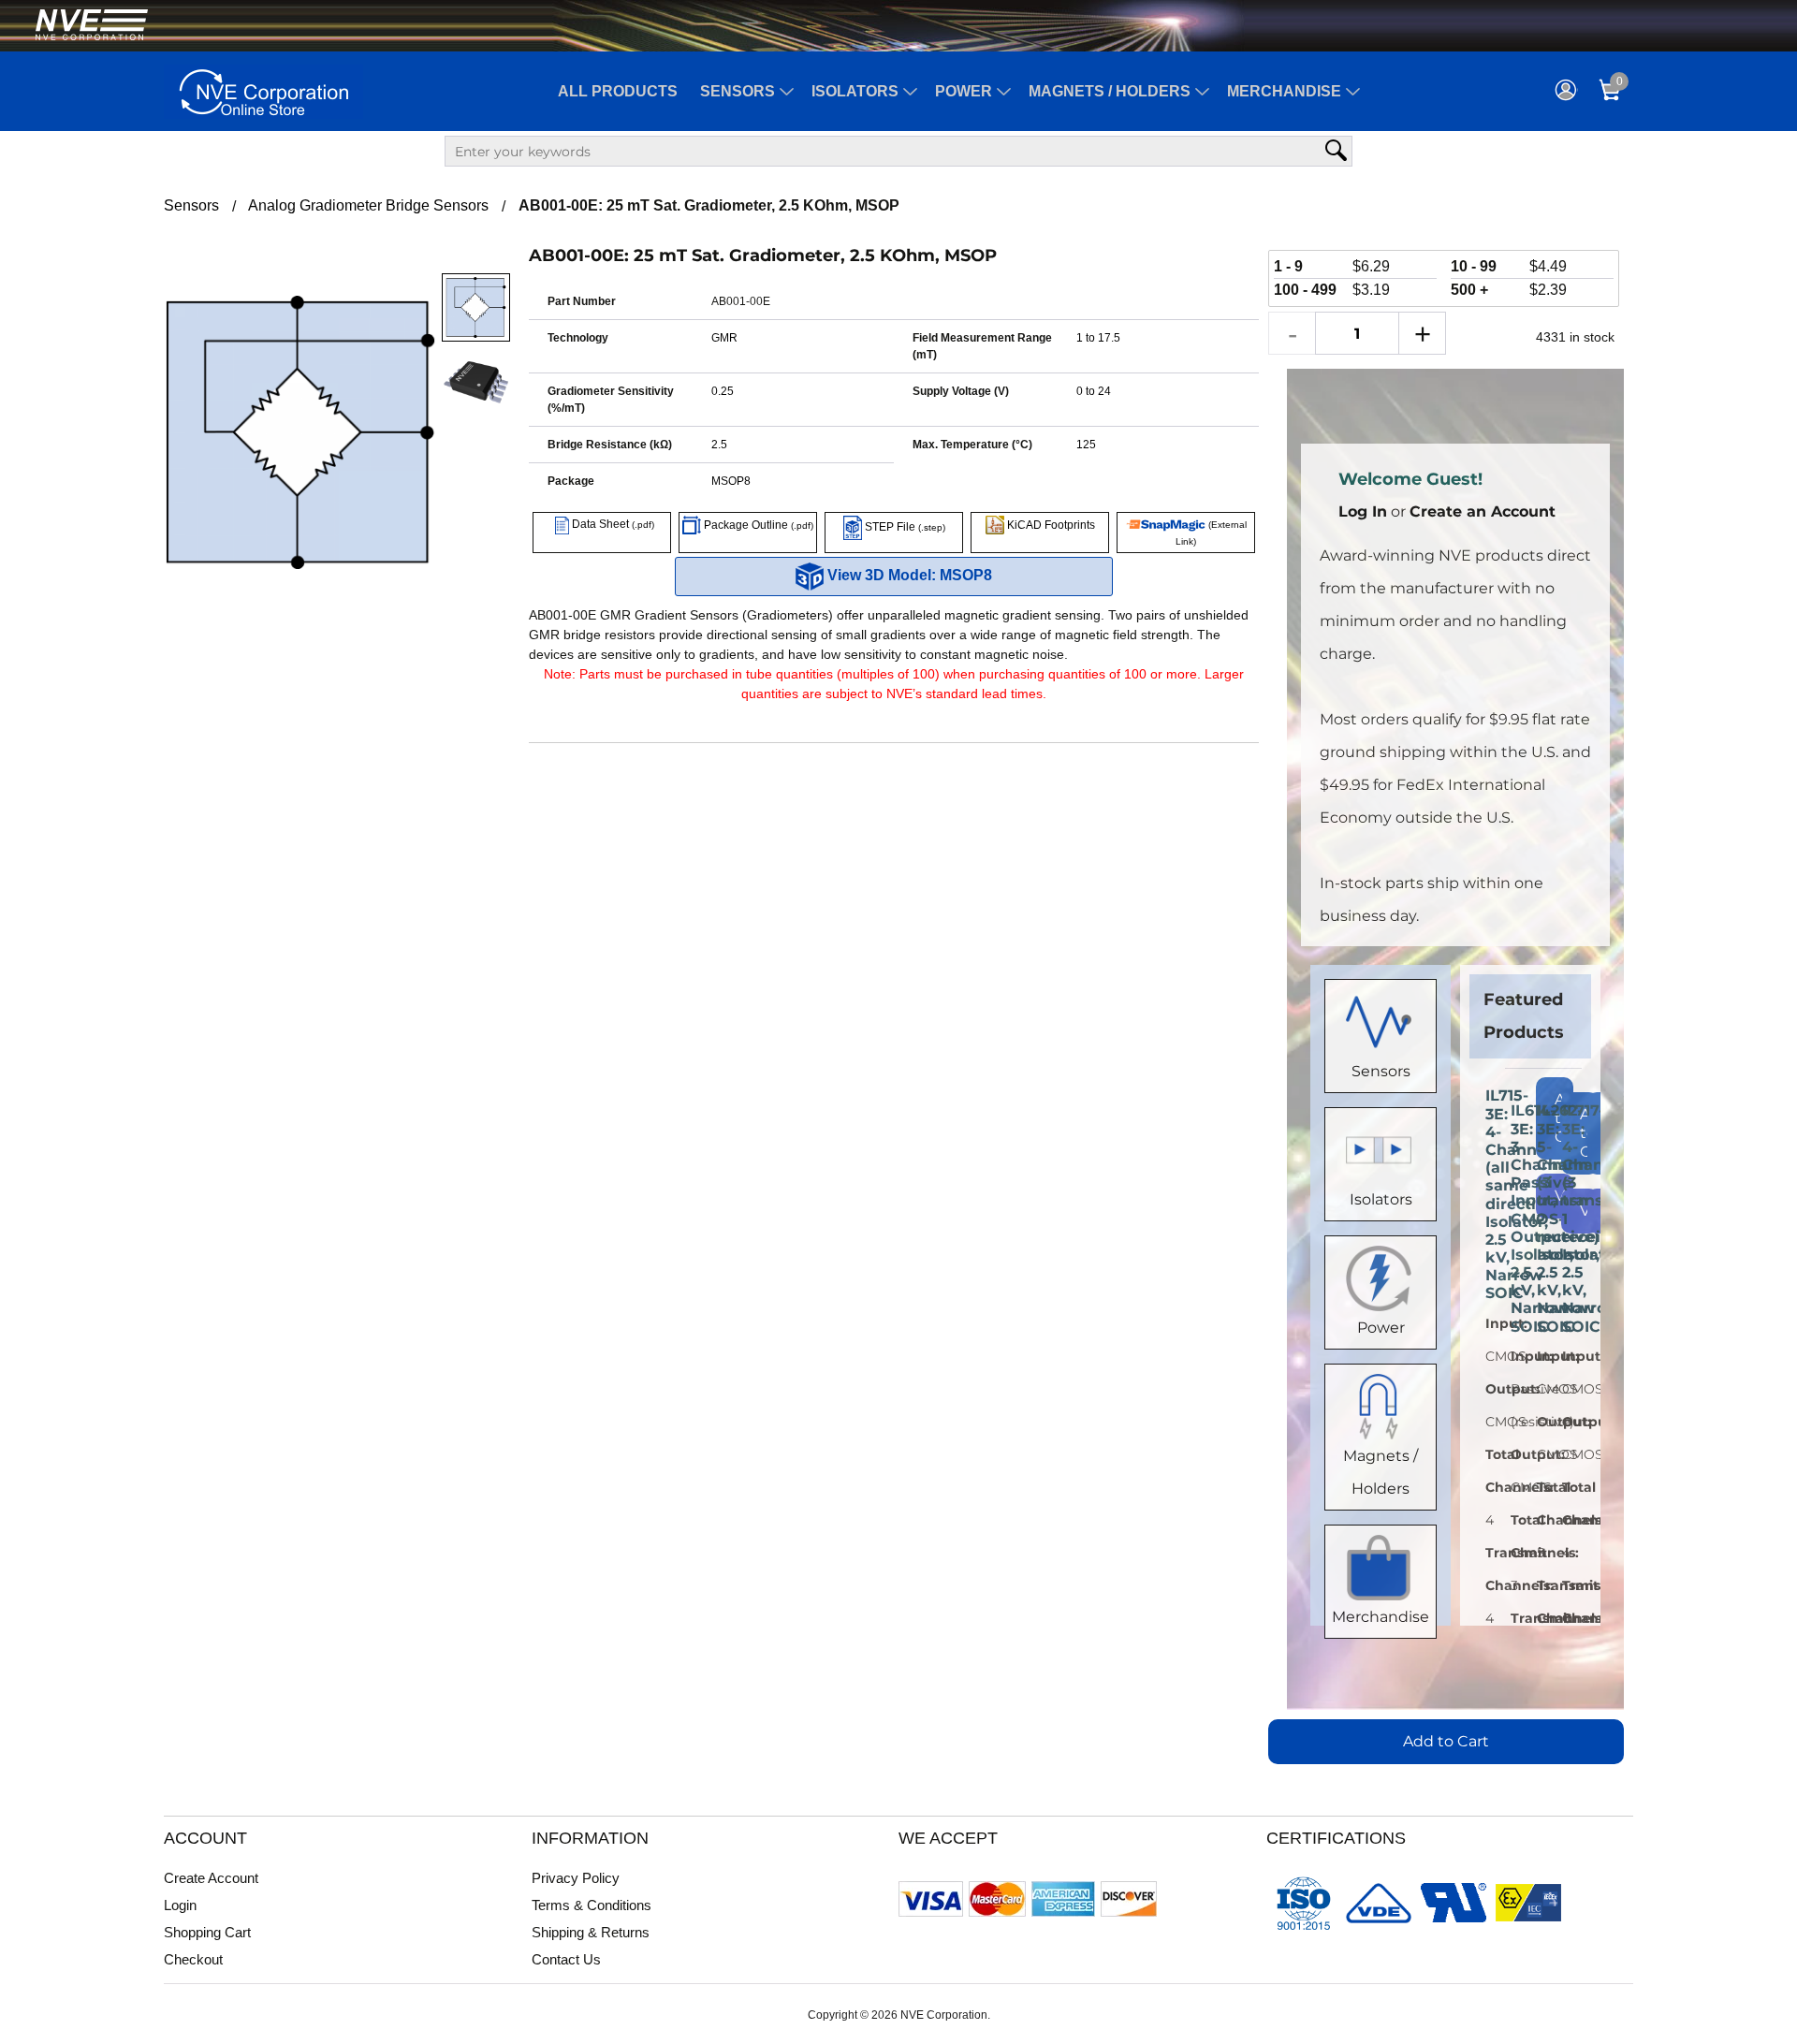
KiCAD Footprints (1050, 525)
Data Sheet (612, 524)
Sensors (738, 91)
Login (180, 1905)
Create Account (211, 1878)
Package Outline (757, 525)
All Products (618, 91)
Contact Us (566, 1959)
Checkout (193, 1959)
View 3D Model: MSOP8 (908, 576)
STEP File (904, 527)
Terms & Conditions (592, 1905)
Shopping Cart (207, 1932)
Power (964, 91)
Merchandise (1284, 91)
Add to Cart (1446, 1741)
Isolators (855, 91)
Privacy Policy (576, 1878)
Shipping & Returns (591, 1932)
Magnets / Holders (1110, 91)
